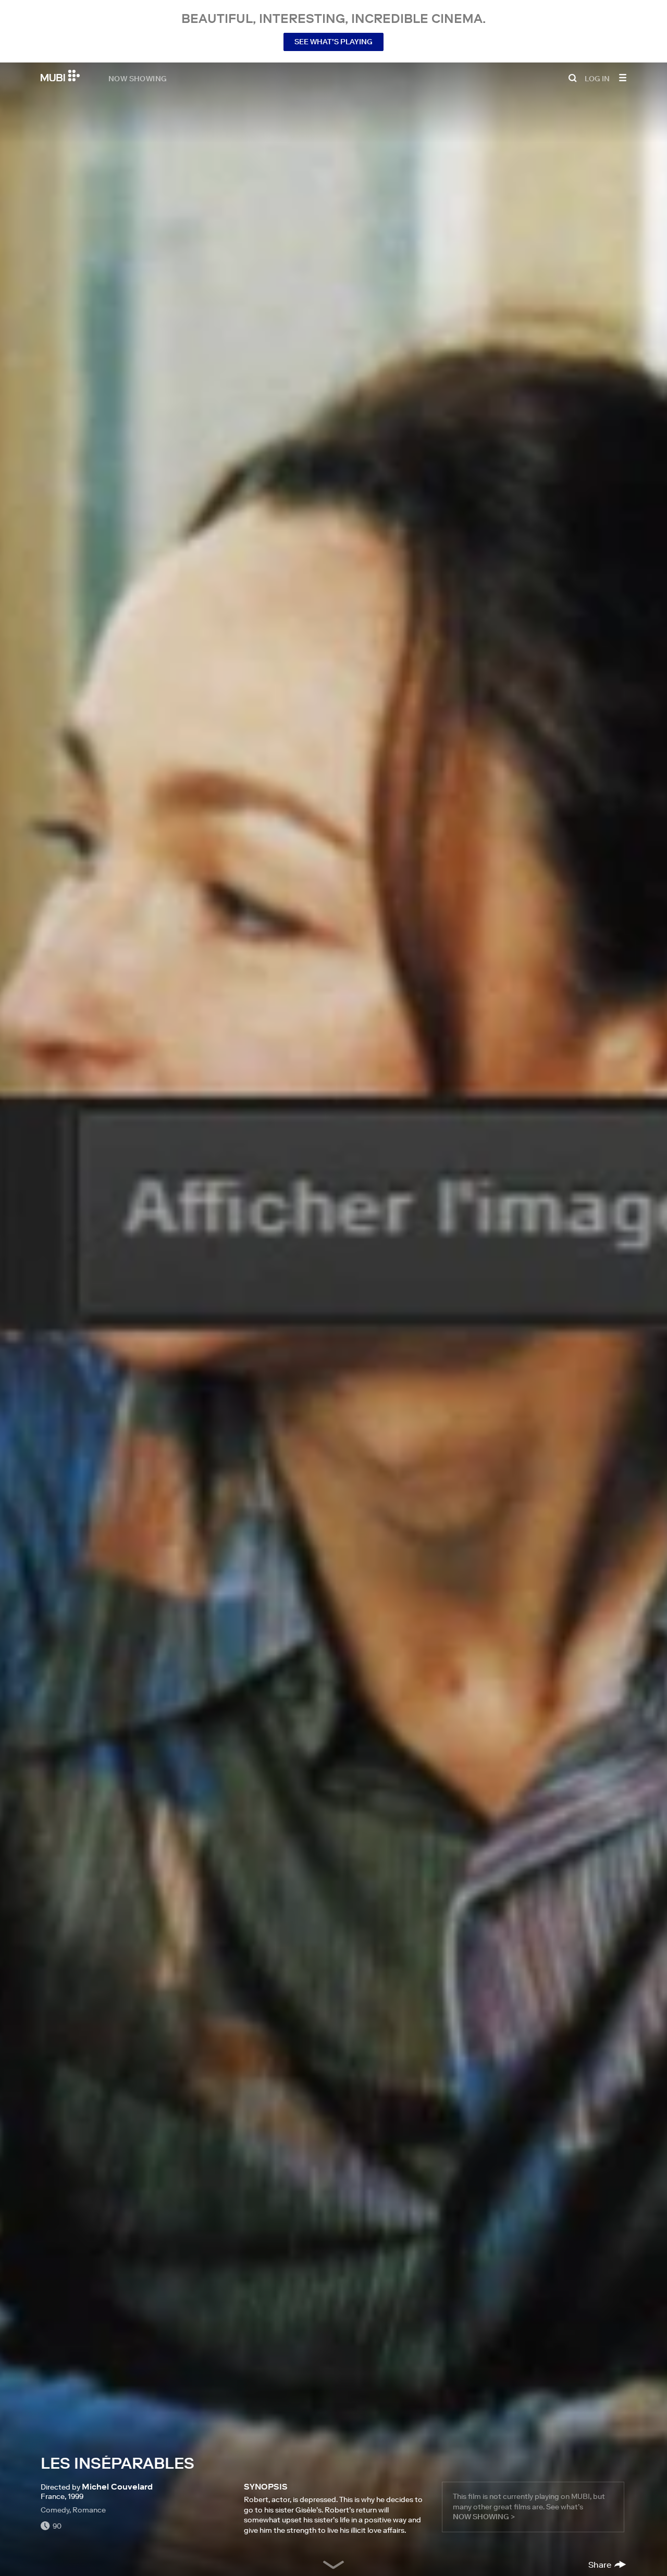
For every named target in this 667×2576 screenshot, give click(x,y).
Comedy (55, 2510)
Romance (89, 2510)
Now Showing (138, 78)
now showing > (484, 2517)
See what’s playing (333, 42)
